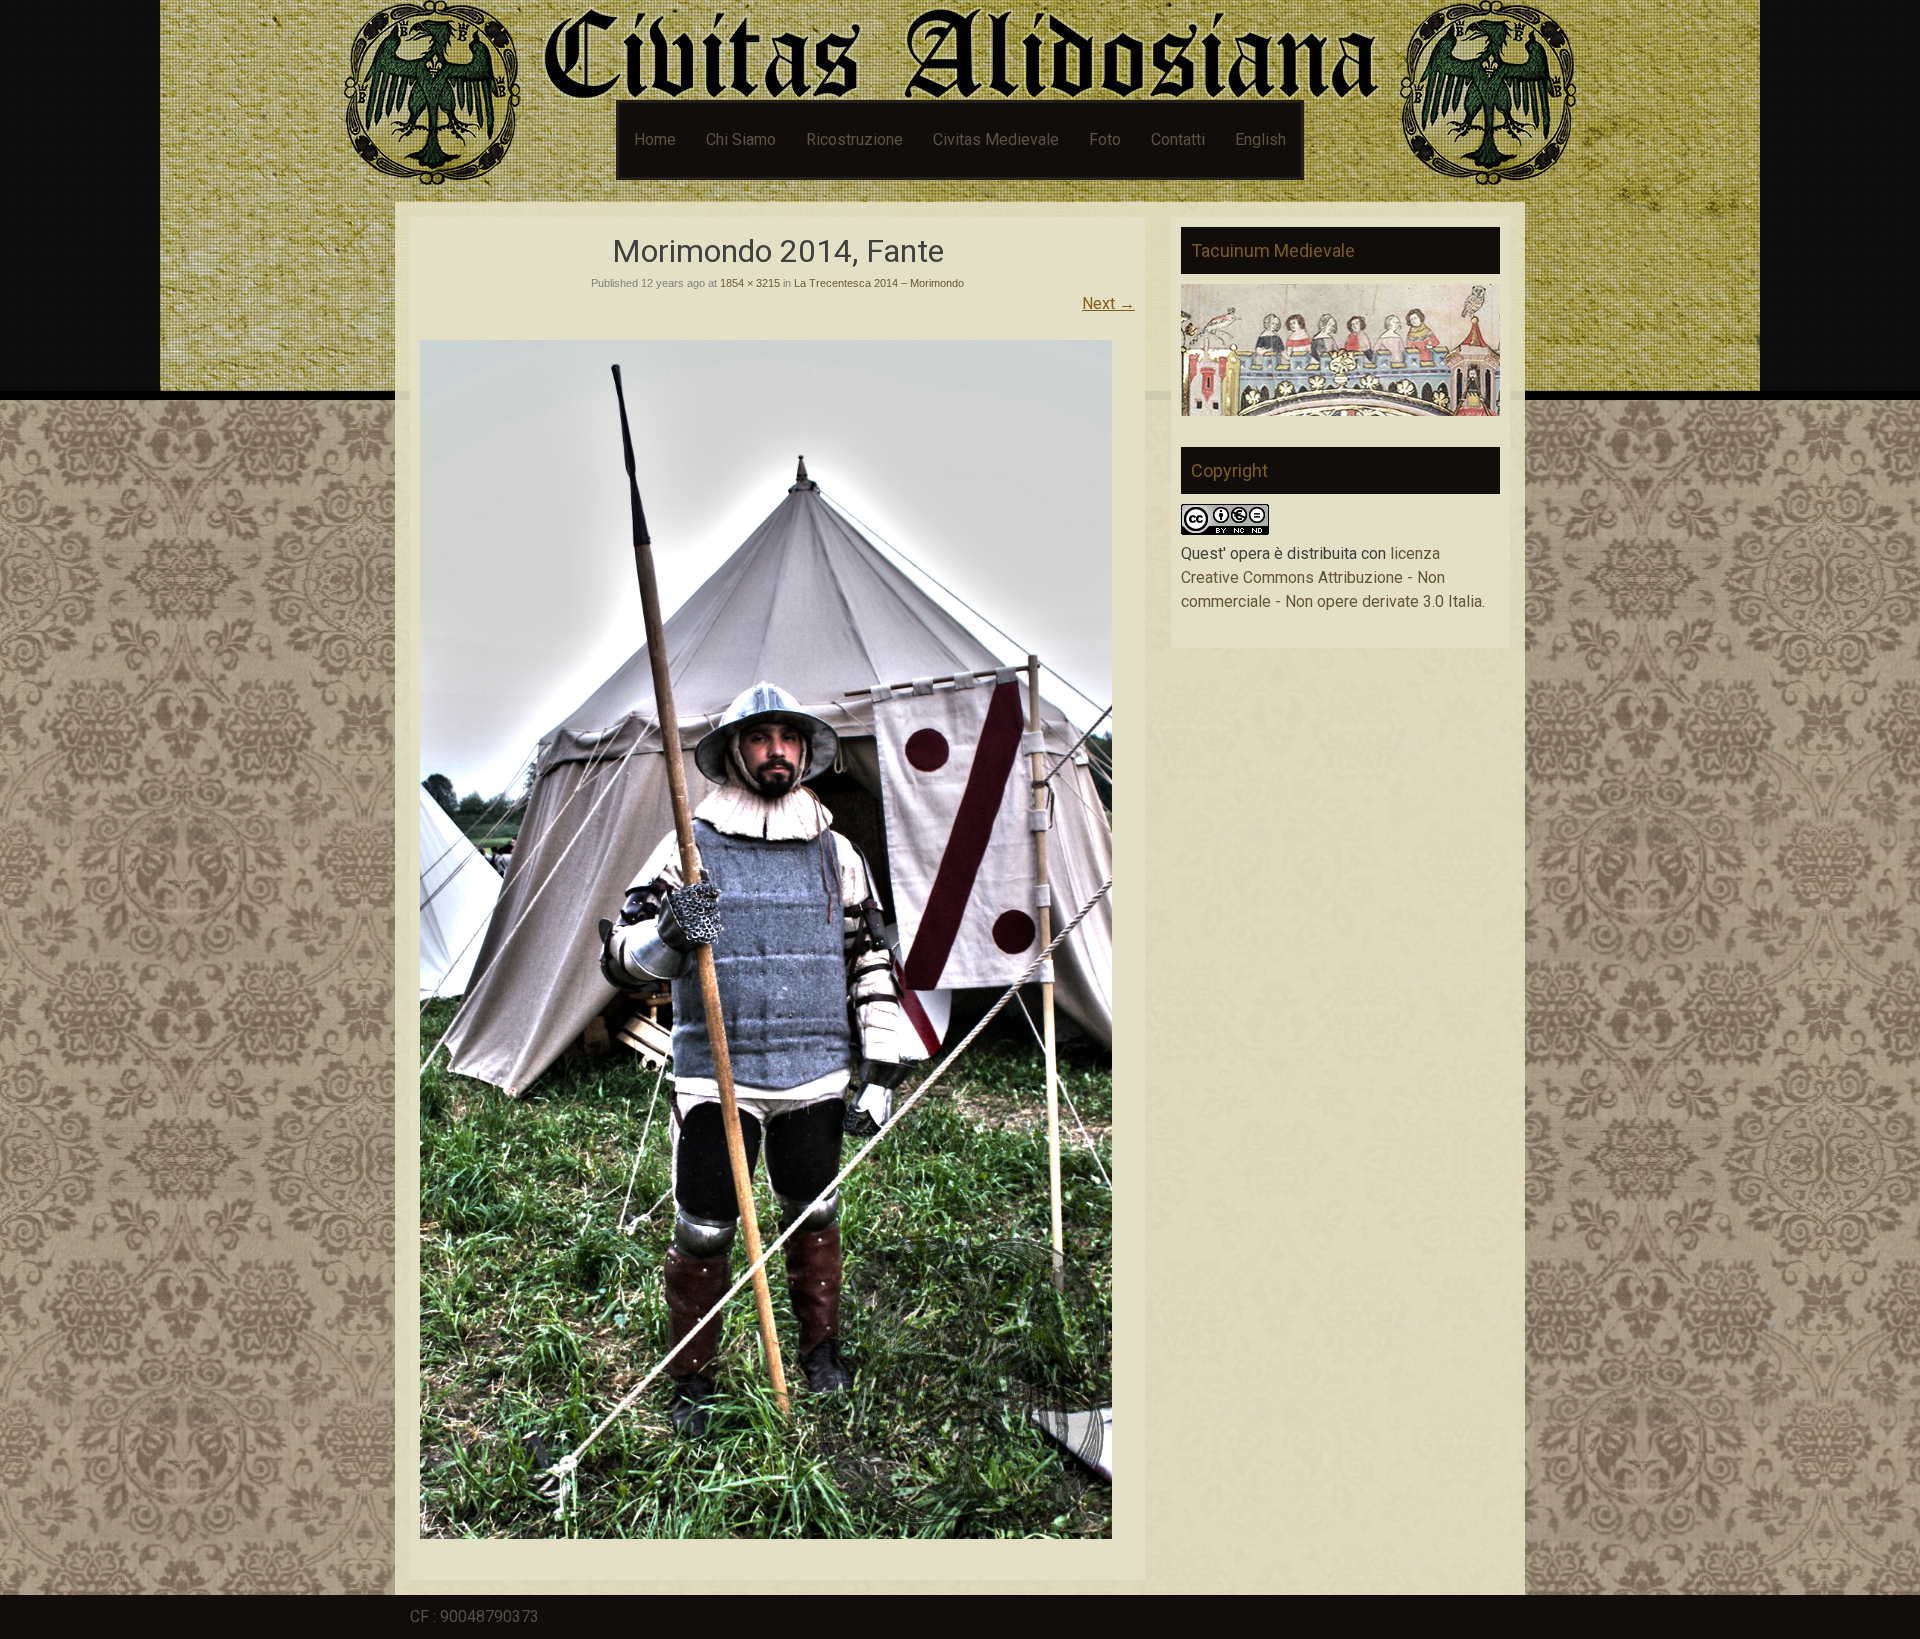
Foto (1105, 139)
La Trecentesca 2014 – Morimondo (879, 283)
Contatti (1178, 139)
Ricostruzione (854, 139)
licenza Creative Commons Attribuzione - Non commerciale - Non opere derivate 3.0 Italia (1331, 577)
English (1260, 139)
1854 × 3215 (750, 283)
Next (1108, 303)
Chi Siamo (741, 139)
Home (655, 139)
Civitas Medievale (996, 139)
